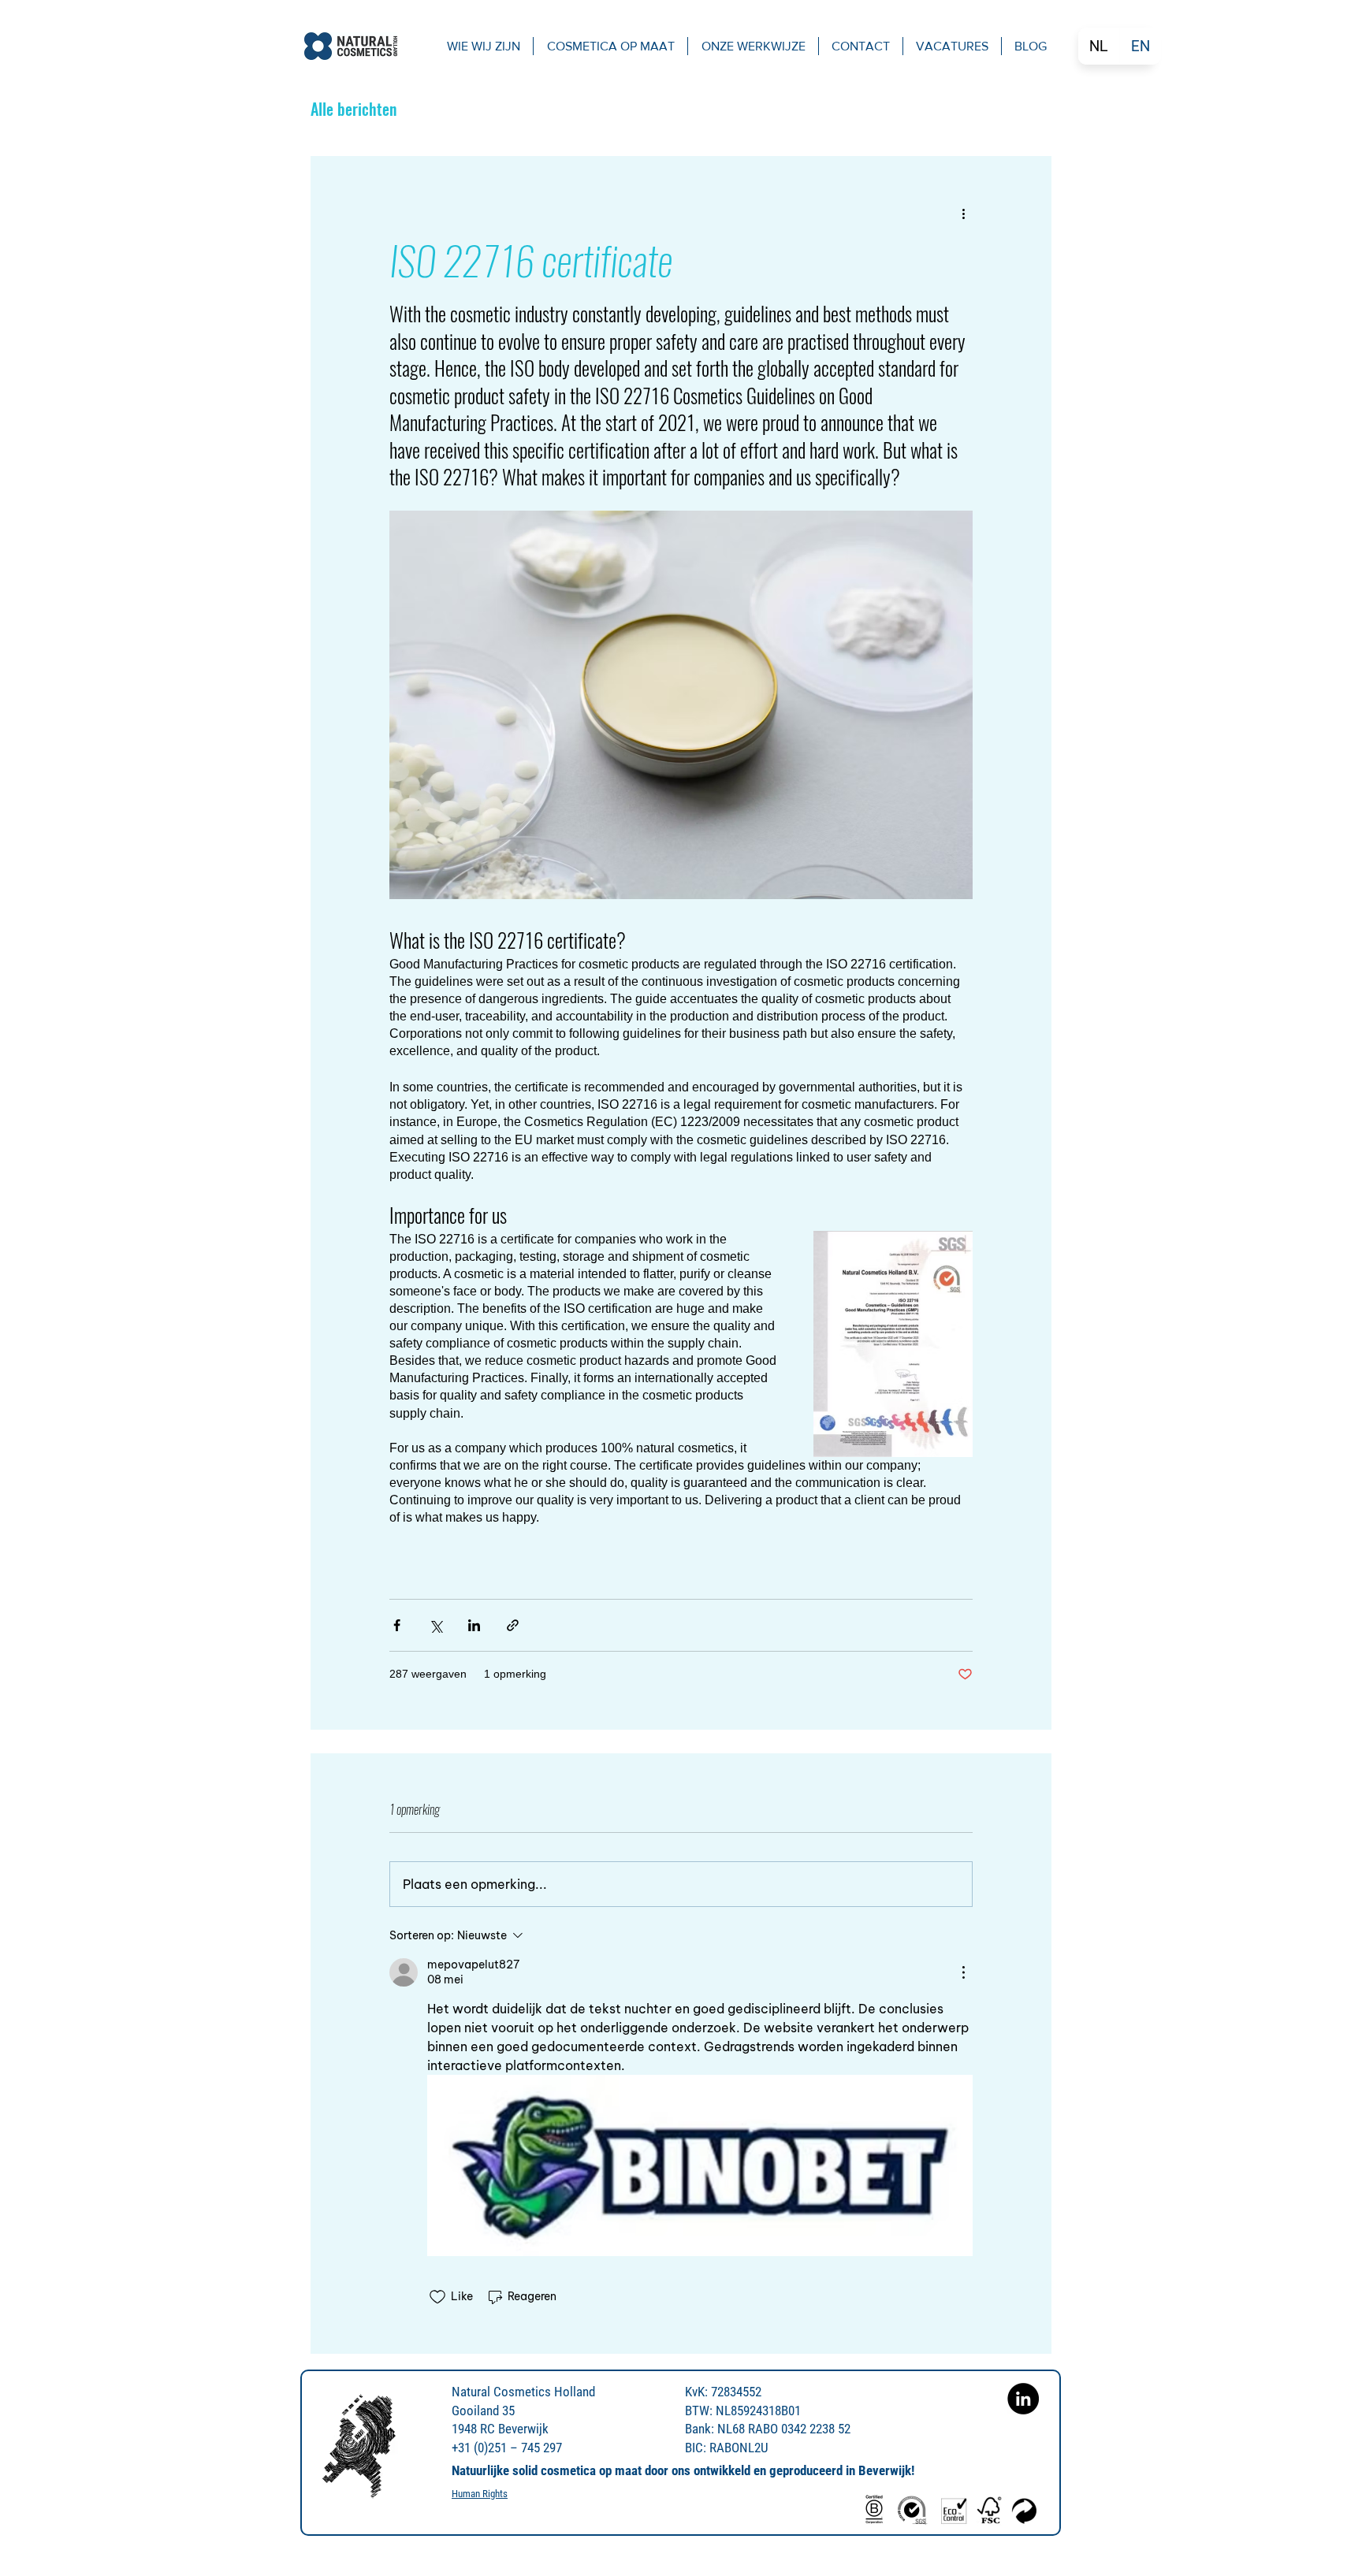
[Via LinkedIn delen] (474, 1625)
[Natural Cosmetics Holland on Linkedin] (1023, 2399)
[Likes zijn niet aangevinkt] (437, 2297)
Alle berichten (354, 109)
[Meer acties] (963, 213)
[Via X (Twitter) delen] (435, 1625)
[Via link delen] (513, 1625)
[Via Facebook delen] (397, 1625)
